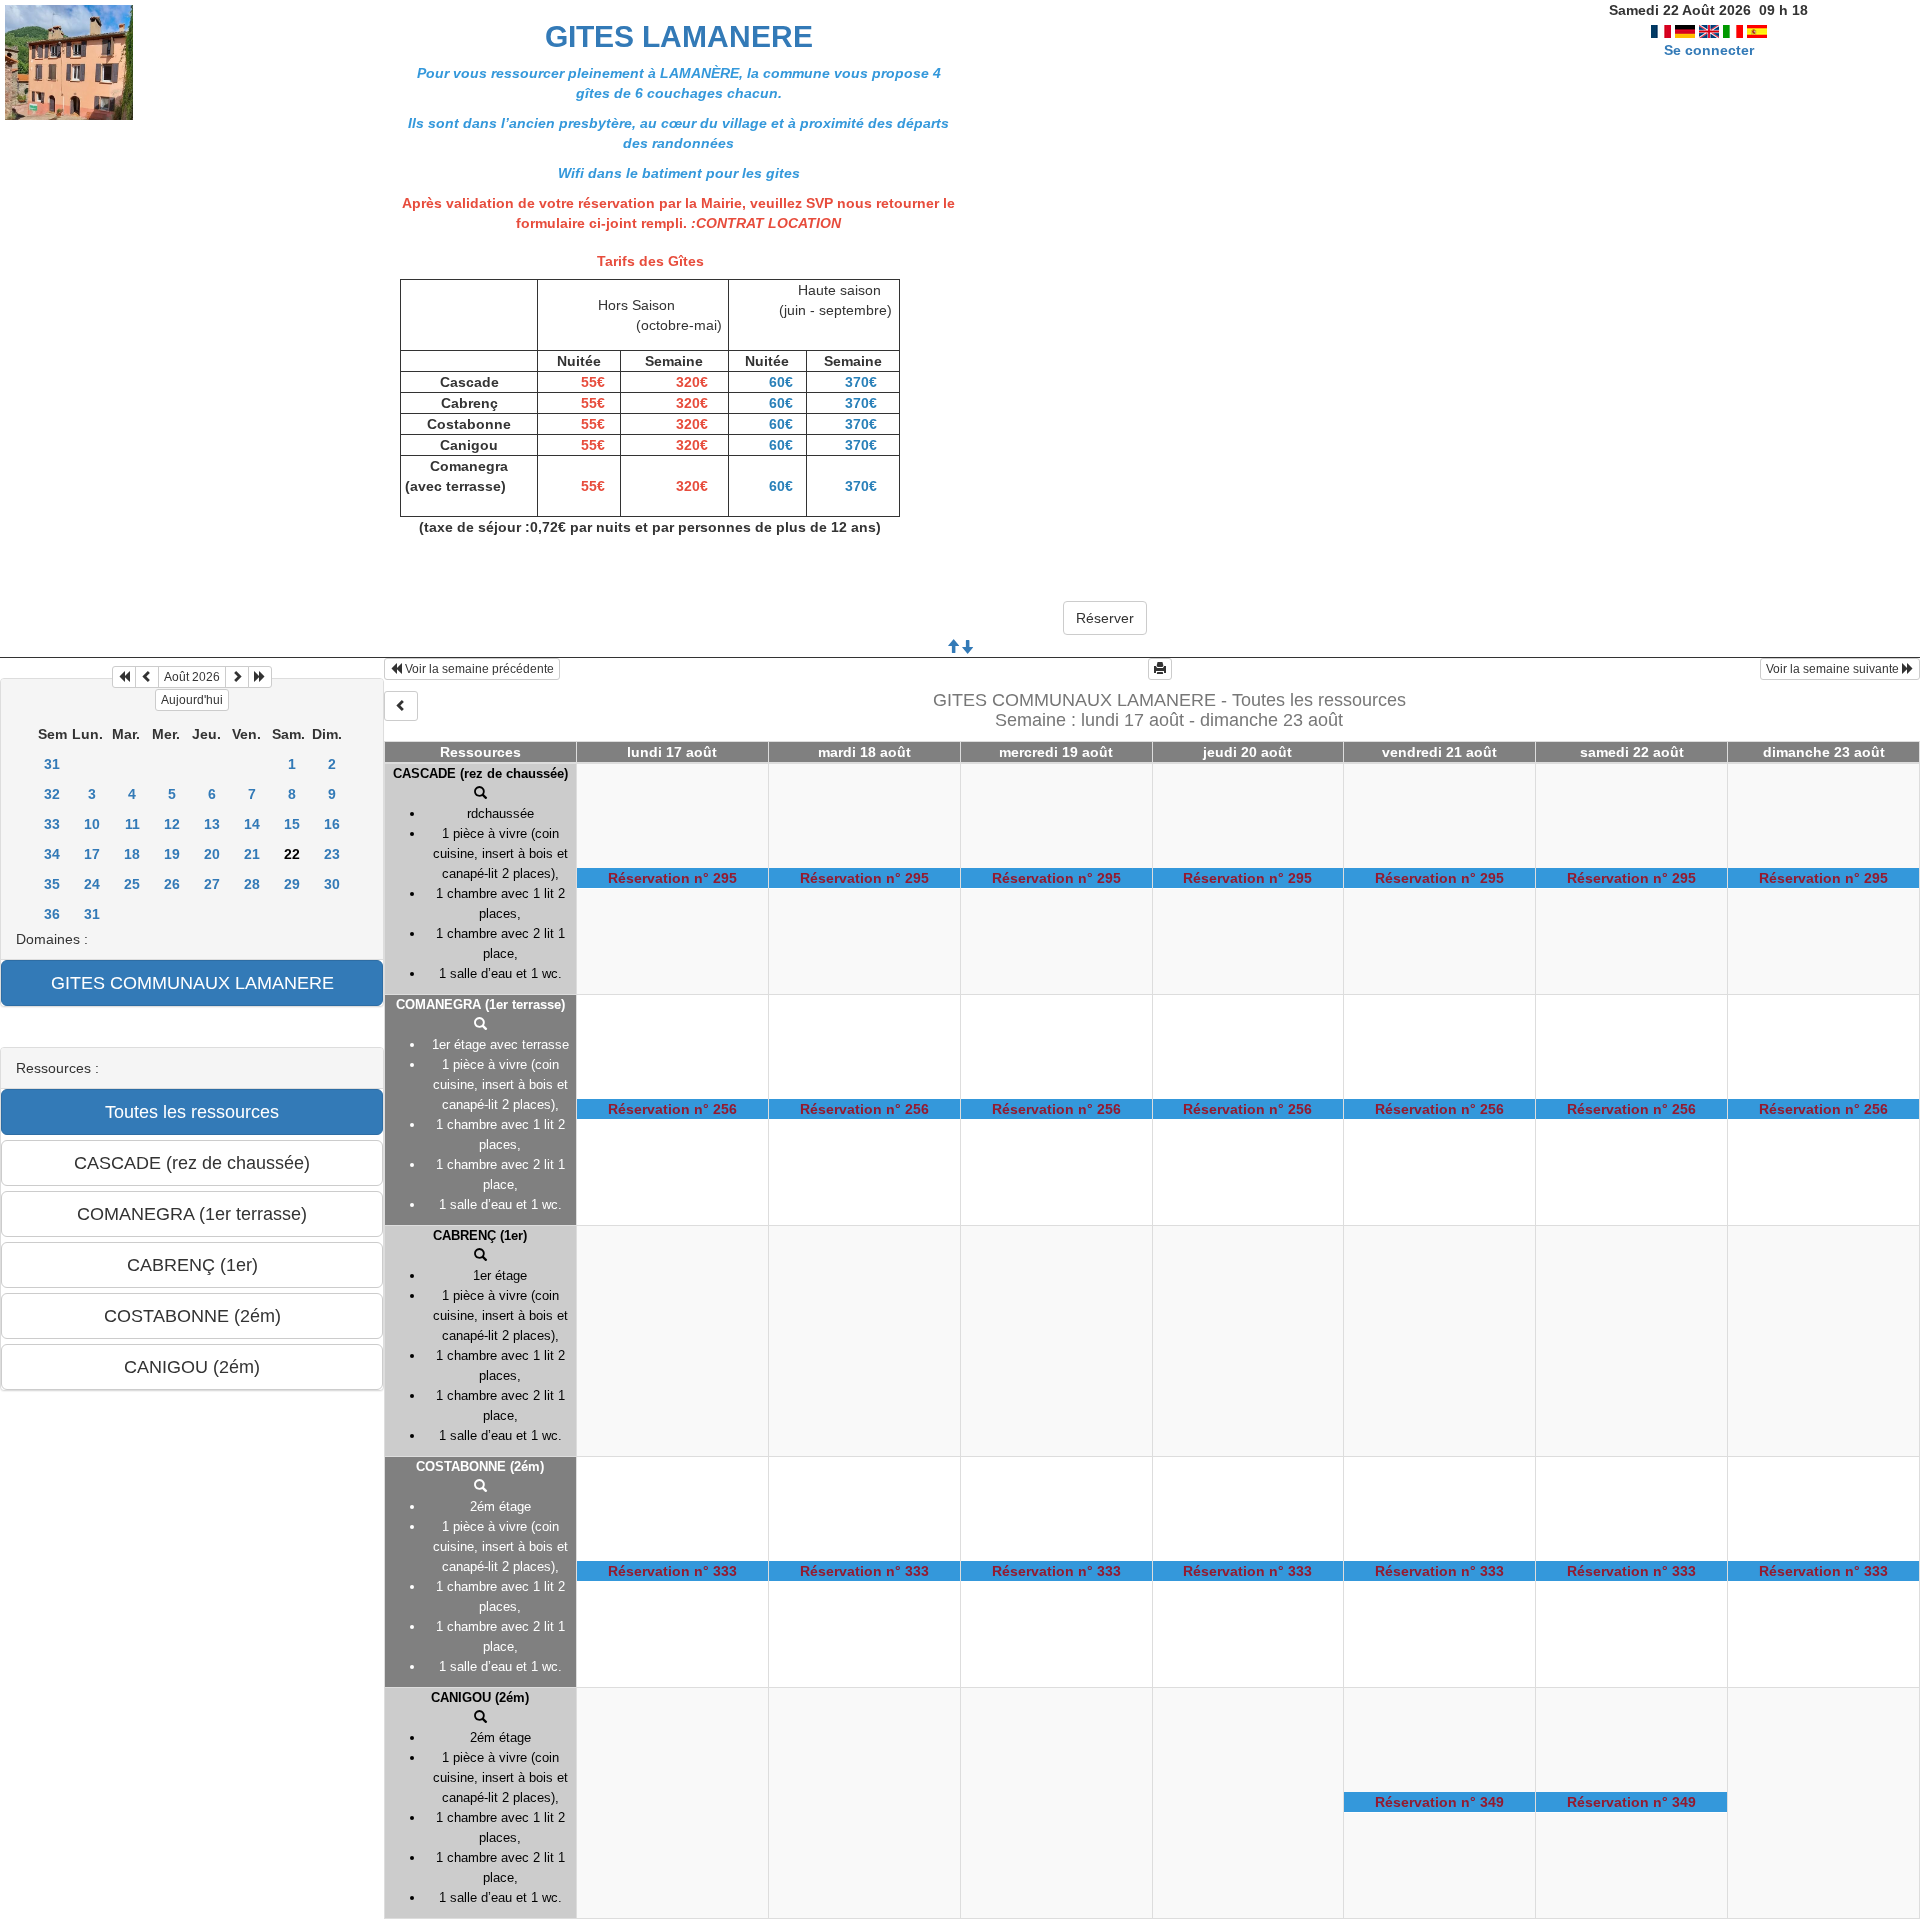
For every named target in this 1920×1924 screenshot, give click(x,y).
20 (212, 854)
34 (52, 854)
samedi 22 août (1632, 752)
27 (212, 884)
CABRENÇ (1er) (480, 1235)
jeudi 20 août (1247, 752)
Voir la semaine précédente (478, 669)
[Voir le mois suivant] (237, 677)
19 (172, 854)
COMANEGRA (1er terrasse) (480, 1004)
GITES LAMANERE (679, 36)
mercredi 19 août (1056, 752)
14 (252, 824)
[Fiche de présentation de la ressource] (480, 793)
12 (172, 824)
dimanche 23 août (1824, 752)
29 (292, 884)
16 (332, 824)
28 (252, 884)
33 (52, 824)
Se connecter (1709, 50)
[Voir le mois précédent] (147, 677)
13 (212, 824)
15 (292, 824)
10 (92, 824)
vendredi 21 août (1439, 752)
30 (332, 884)
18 (132, 854)
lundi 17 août (672, 752)
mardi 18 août (864, 752)
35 (52, 884)
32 (52, 794)
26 (172, 884)
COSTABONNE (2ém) (480, 1466)
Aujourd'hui (192, 700)
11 (132, 824)
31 (52, 764)
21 (252, 854)
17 (92, 854)
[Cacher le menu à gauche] (401, 706)
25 (132, 884)
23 (332, 854)
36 (52, 914)
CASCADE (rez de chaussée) (480, 773)
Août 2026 (192, 677)
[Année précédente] (124, 677)
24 (92, 884)
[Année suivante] (260, 677)
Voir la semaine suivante (1834, 669)
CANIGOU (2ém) (480, 1697)
